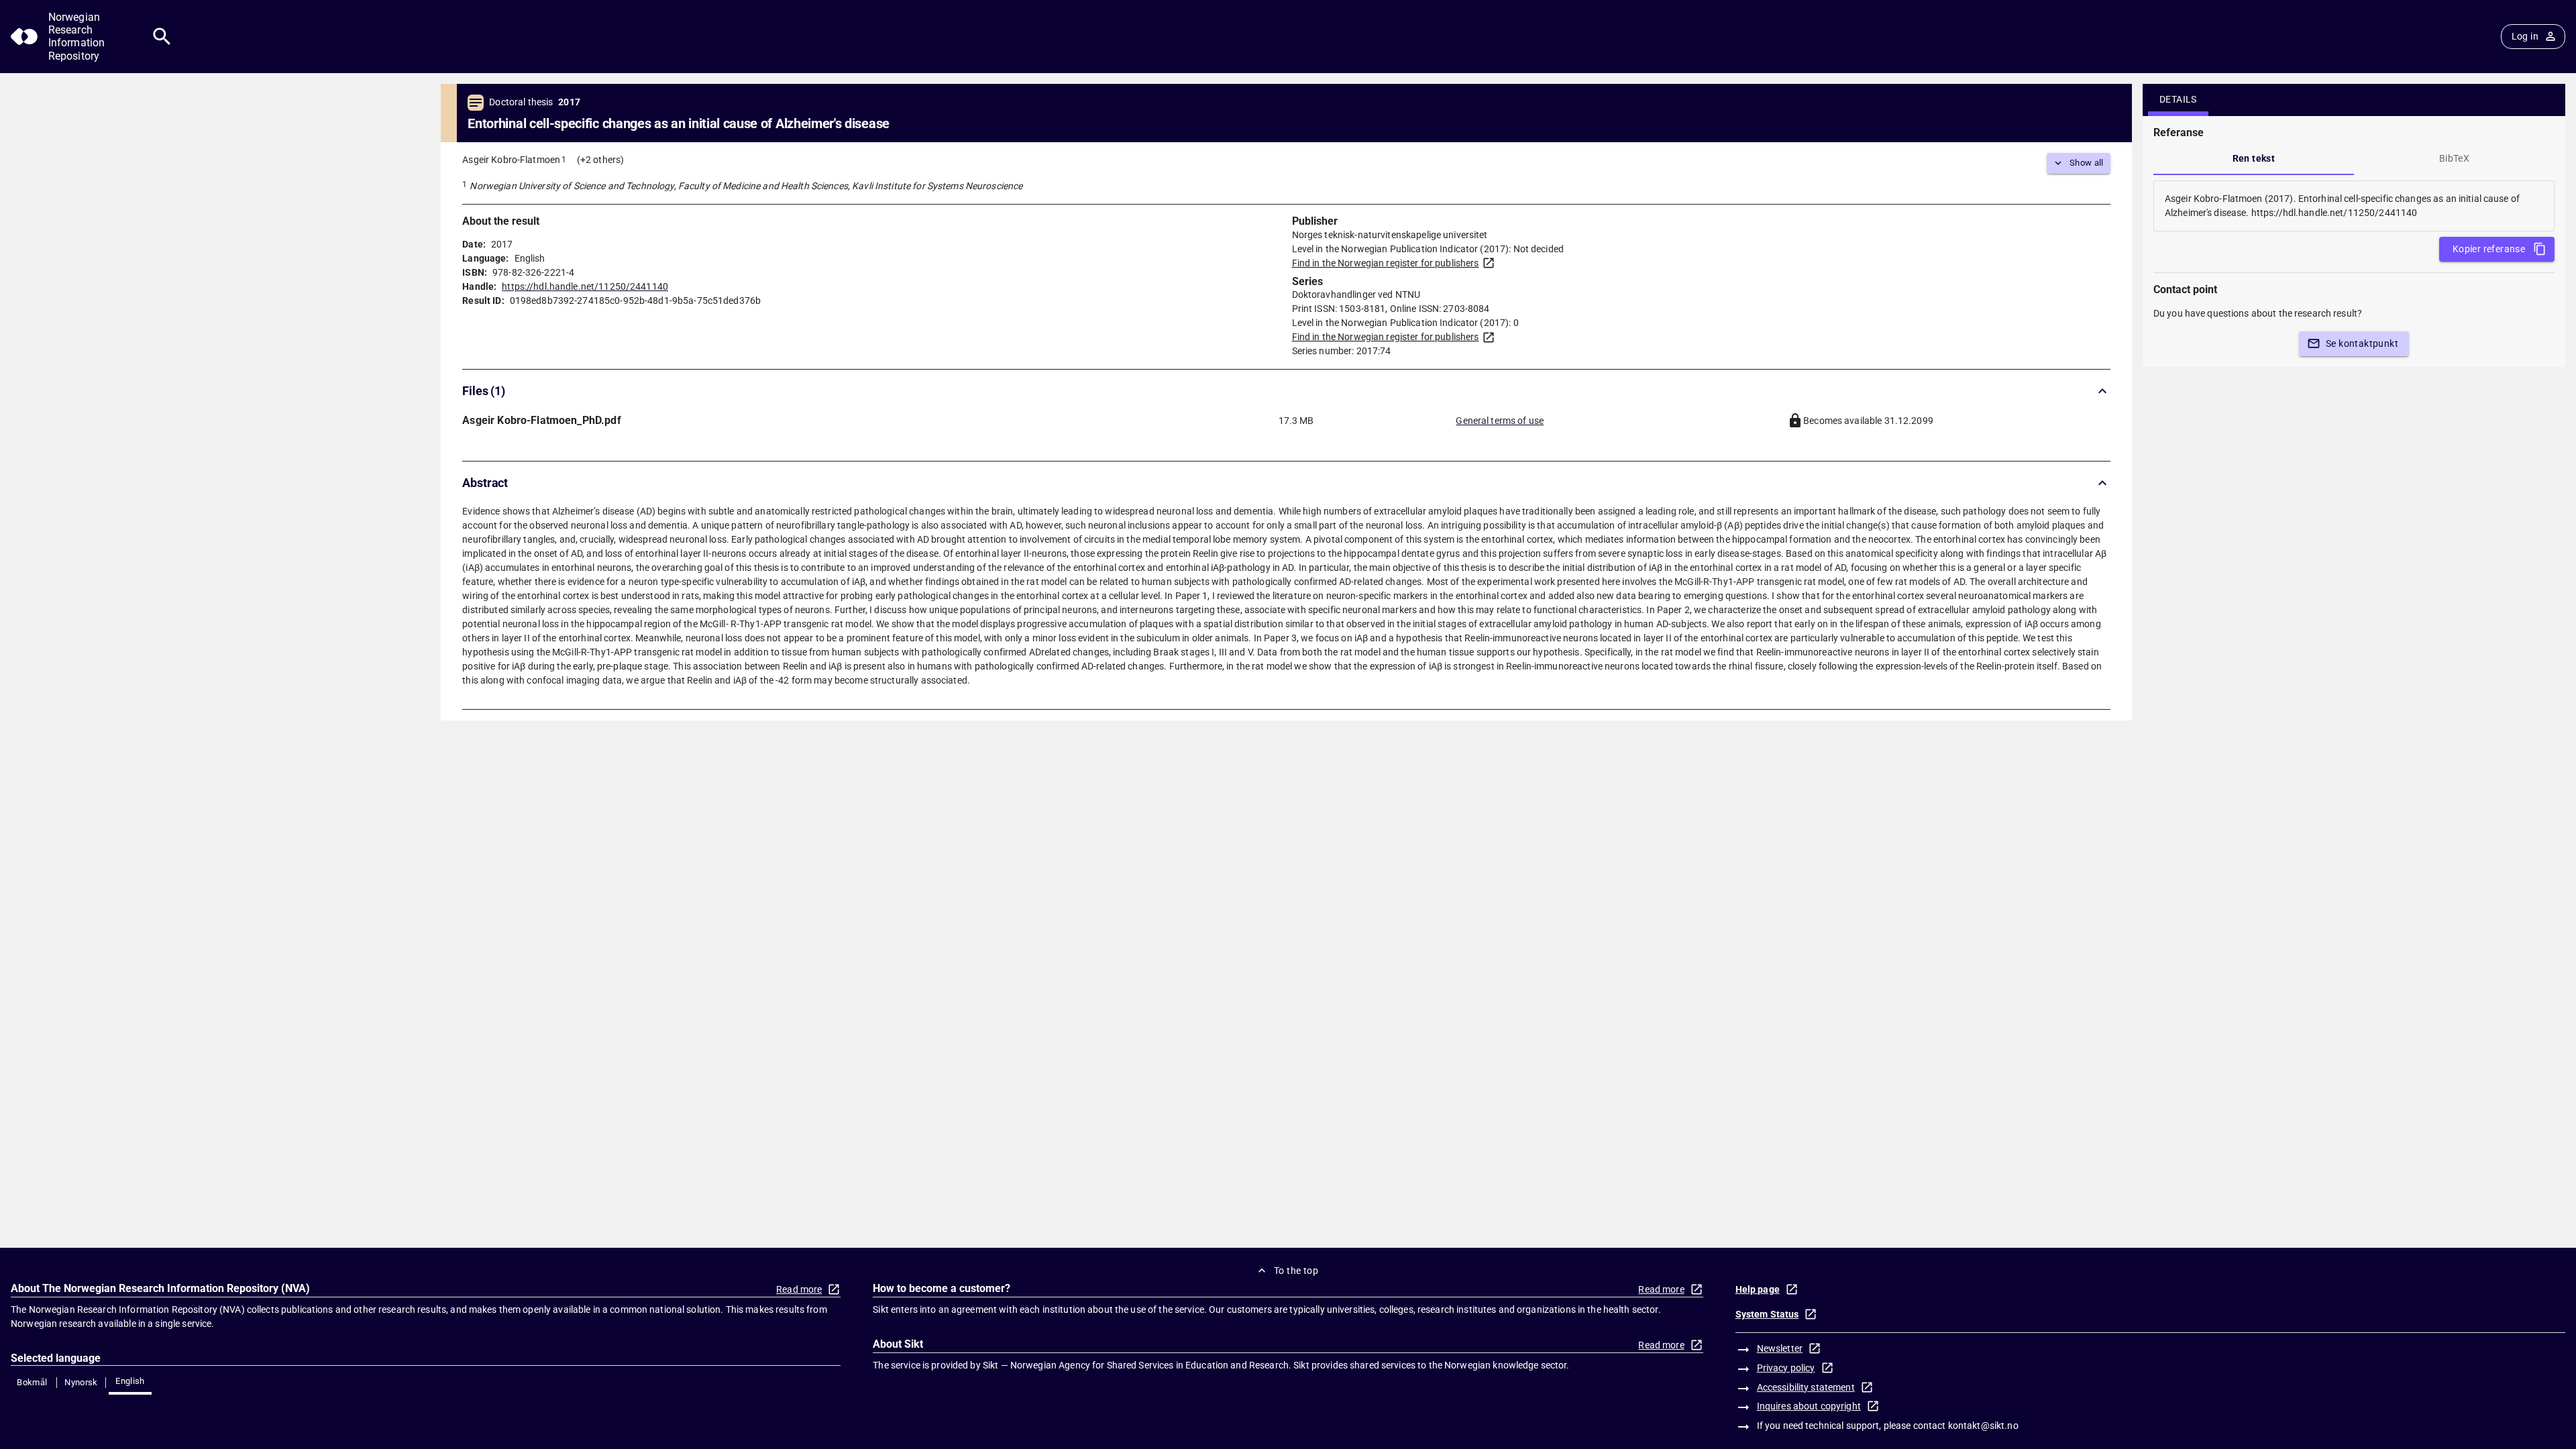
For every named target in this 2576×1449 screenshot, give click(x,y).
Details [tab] (2178, 99)
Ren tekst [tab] (2254, 158)
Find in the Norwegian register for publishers (1386, 263)
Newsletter (1780, 1348)
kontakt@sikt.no (1983, 1426)
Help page (1758, 1289)
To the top (1296, 1271)
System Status (1767, 1314)
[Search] (162, 37)
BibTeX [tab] (2454, 158)
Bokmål (32, 1382)
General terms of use (1500, 421)
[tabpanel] (2354, 206)
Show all (2087, 163)
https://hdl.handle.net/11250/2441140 (585, 286)
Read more (799, 1289)
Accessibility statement (1806, 1387)
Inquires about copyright (1809, 1406)
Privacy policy (1786, 1368)
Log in (2525, 36)
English (130, 1381)
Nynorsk (81, 1382)
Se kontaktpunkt (2362, 343)
